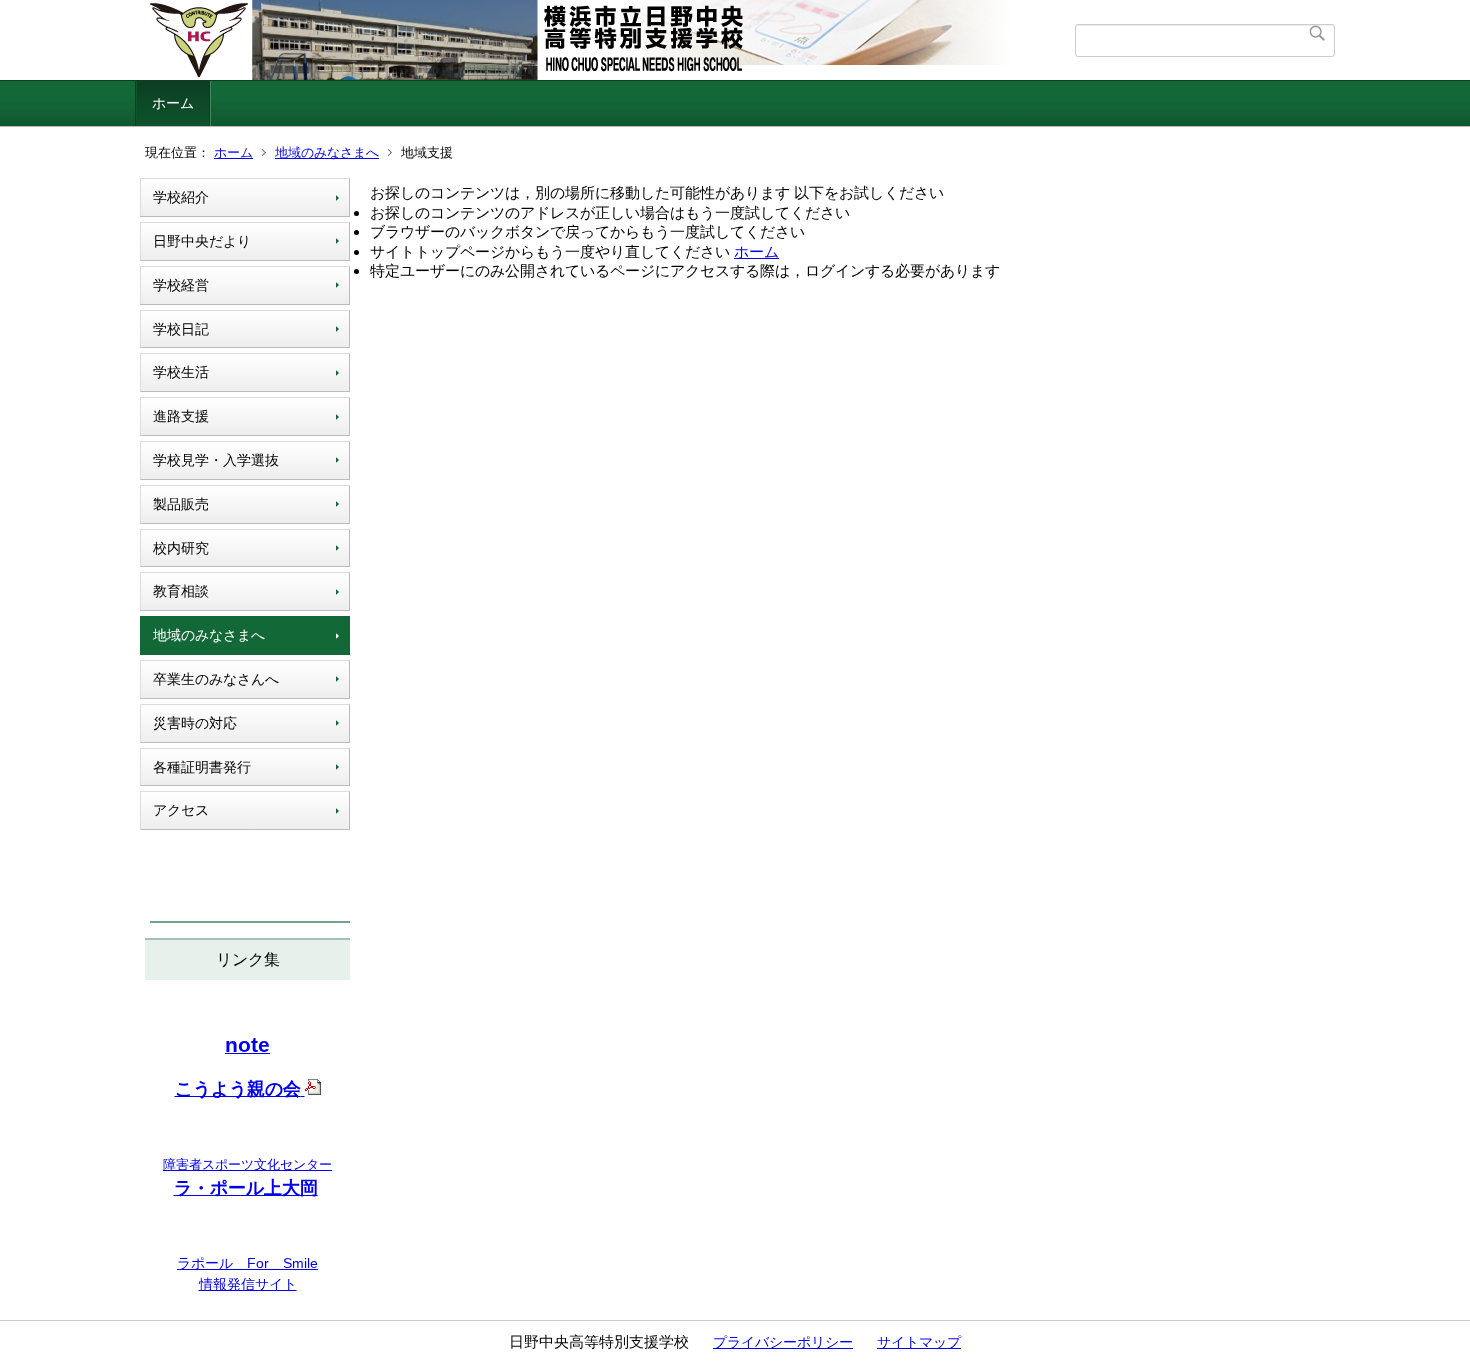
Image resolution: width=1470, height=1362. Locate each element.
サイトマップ (919, 1342)
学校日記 (181, 329)
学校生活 (181, 372)
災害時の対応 (195, 723)
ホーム (173, 103)
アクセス (181, 810)
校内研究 (181, 548)
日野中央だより (202, 241)
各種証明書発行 (202, 767)
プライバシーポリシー (783, 1342)
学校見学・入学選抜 (216, 460)
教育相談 (181, 591)
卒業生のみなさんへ (216, 679)
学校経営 (181, 285)
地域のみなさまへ (327, 152)
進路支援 (181, 416)
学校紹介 (181, 197)
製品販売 (181, 504)
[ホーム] (607, 40)
